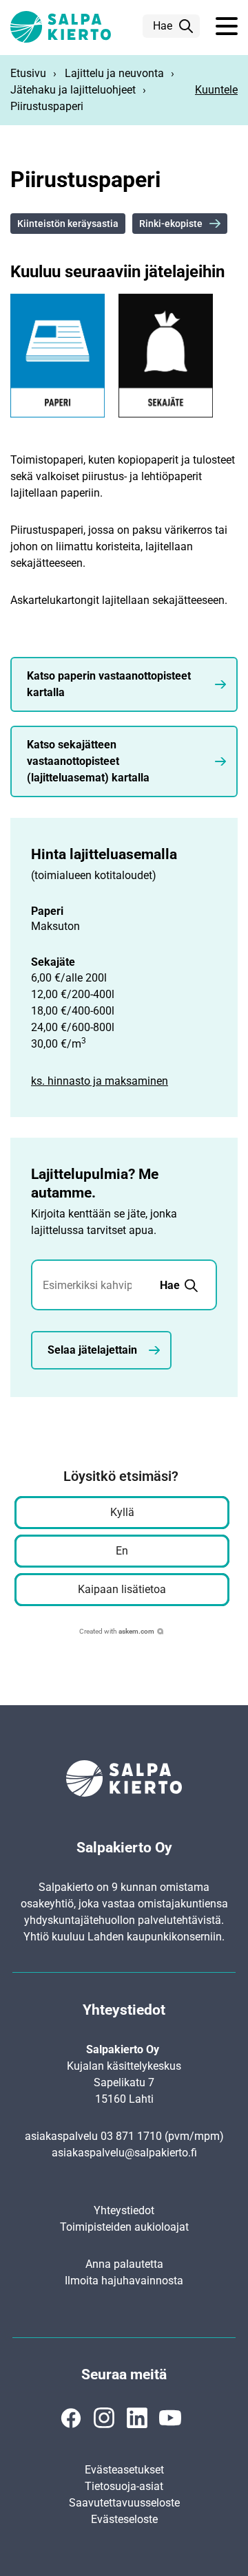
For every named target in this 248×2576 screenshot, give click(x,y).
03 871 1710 (131, 2136)
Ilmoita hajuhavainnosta (124, 2281)
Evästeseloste (124, 2519)
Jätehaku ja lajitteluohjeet (73, 90)
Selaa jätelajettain (92, 1350)
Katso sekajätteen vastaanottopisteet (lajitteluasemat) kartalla (88, 761)
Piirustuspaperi (47, 106)
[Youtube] (170, 2418)
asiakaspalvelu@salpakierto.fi (124, 2153)
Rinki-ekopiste (171, 224)
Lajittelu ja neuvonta (114, 73)
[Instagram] (104, 2418)
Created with (117, 1631)
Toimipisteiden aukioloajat (124, 2227)
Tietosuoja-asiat (124, 2486)
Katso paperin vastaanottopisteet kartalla (109, 684)
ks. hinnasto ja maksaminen (100, 1081)
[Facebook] (71, 2418)
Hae (163, 26)
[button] (227, 27)
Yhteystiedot (124, 2210)
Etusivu (28, 73)
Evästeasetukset (124, 2470)
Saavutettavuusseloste (124, 2503)
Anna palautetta (124, 2264)
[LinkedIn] (137, 2418)
